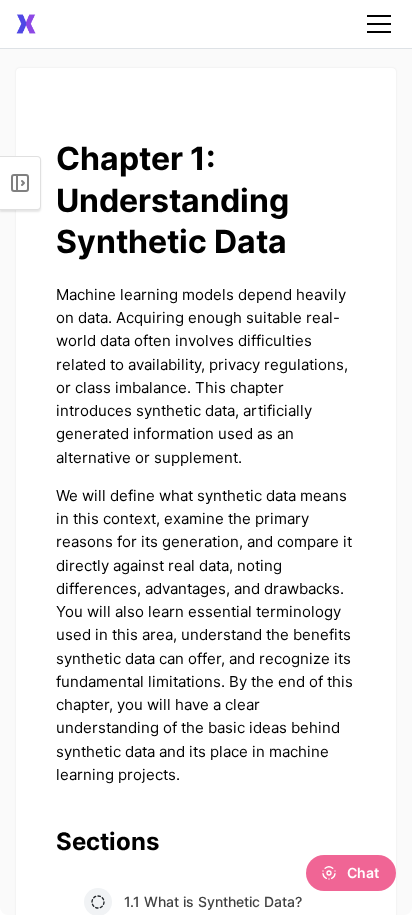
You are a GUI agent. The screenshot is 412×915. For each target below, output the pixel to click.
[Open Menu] (20, 183)
